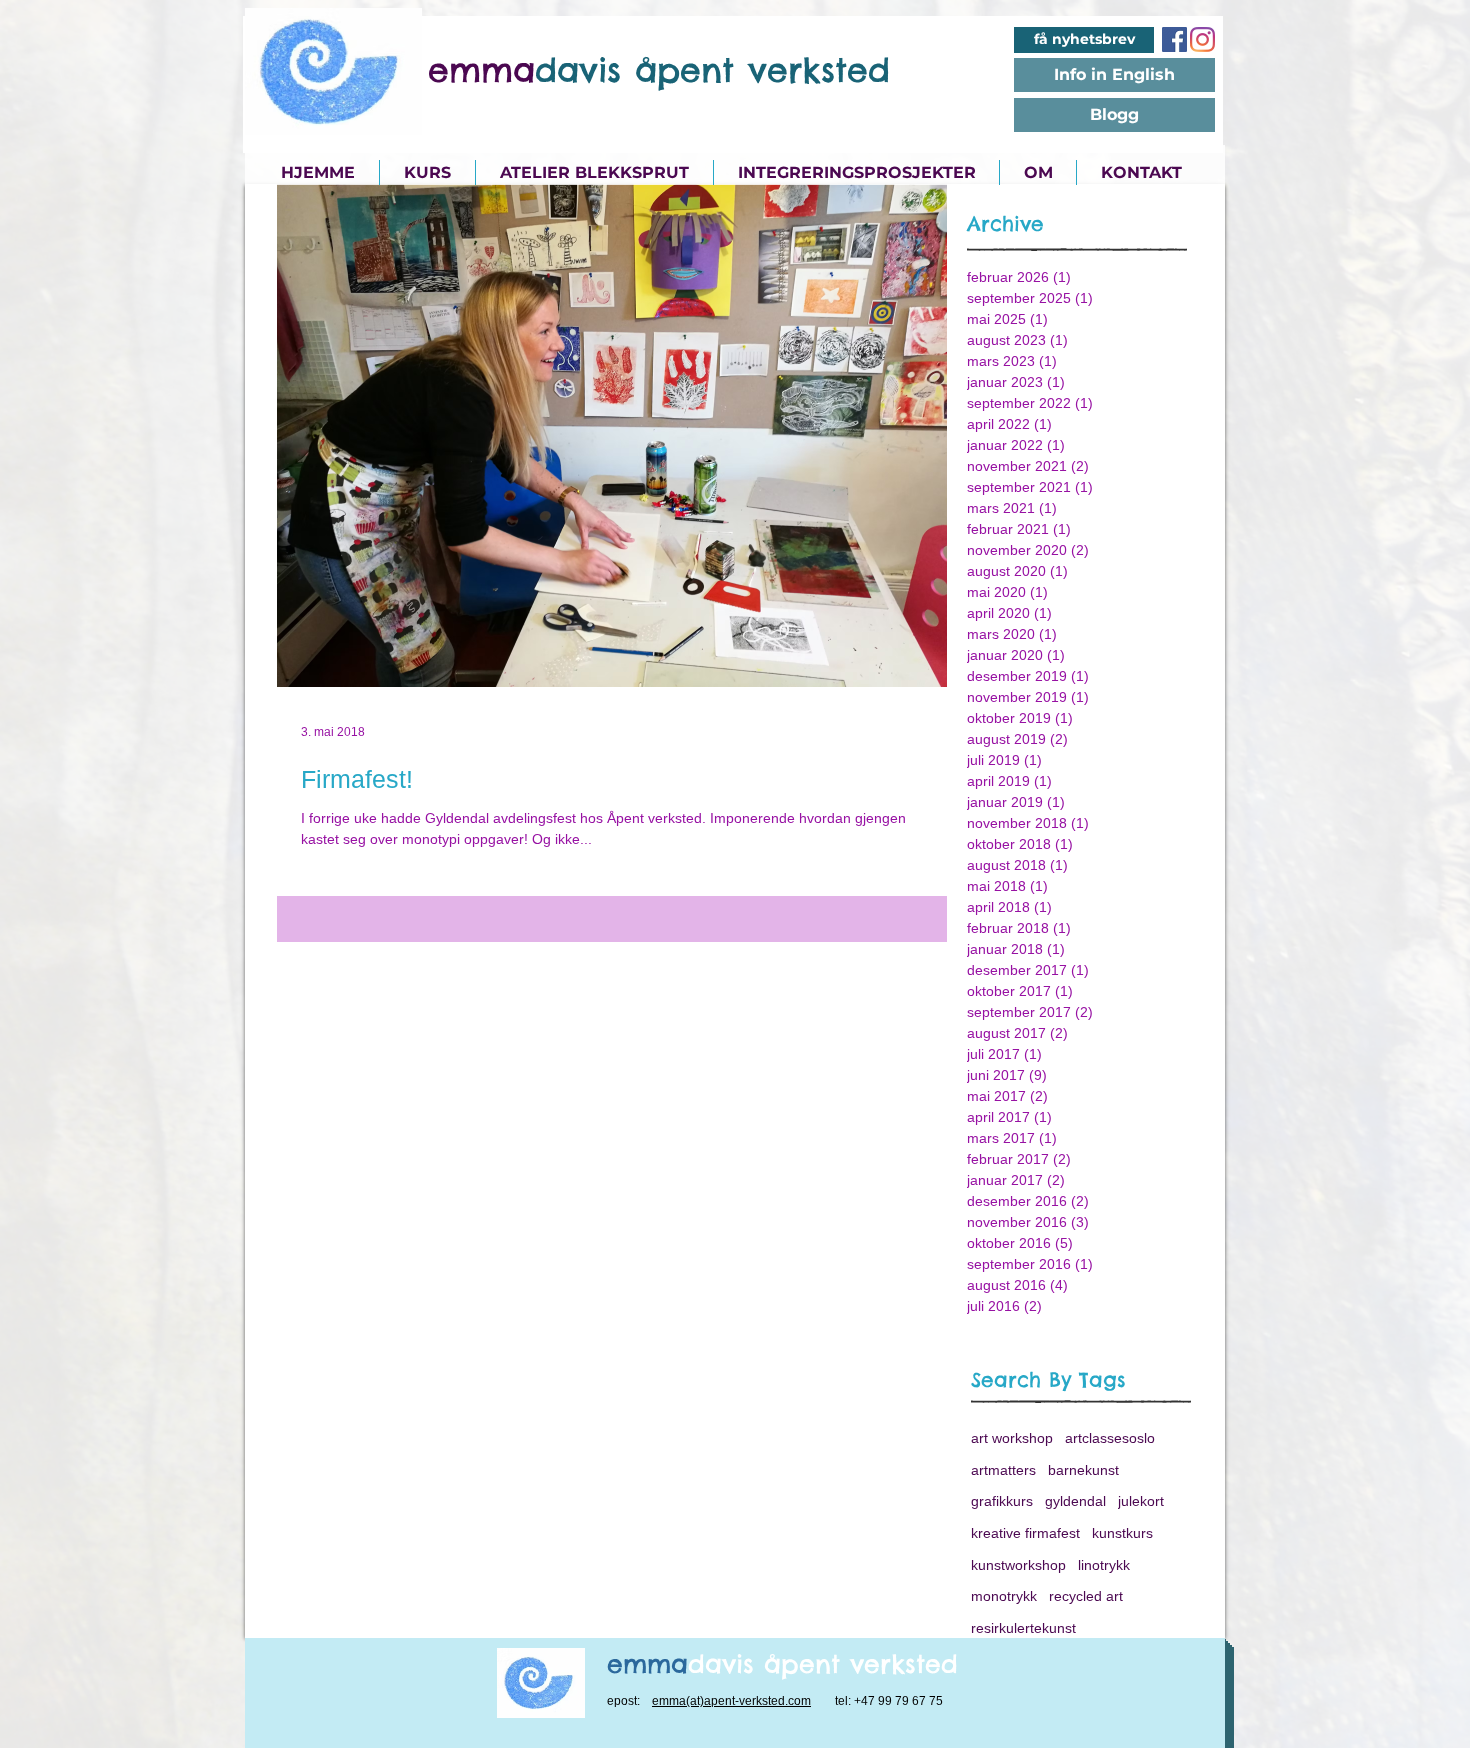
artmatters (1003, 1470)
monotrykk (1004, 1596)
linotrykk (1104, 1565)
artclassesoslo (1110, 1438)
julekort (1141, 1501)
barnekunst (1083, 1470)
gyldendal (1075, 1501)
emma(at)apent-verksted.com (731, 1701)
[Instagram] (1202, 39)
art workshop (1012, 1438)
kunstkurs (1122, 1533)
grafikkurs (1002, 1501)
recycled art (1086, 1596)
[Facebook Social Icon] (1174, 39)
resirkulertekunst (1023, 1628)
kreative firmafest (1025, 1533)
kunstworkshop (1018, 1565)
